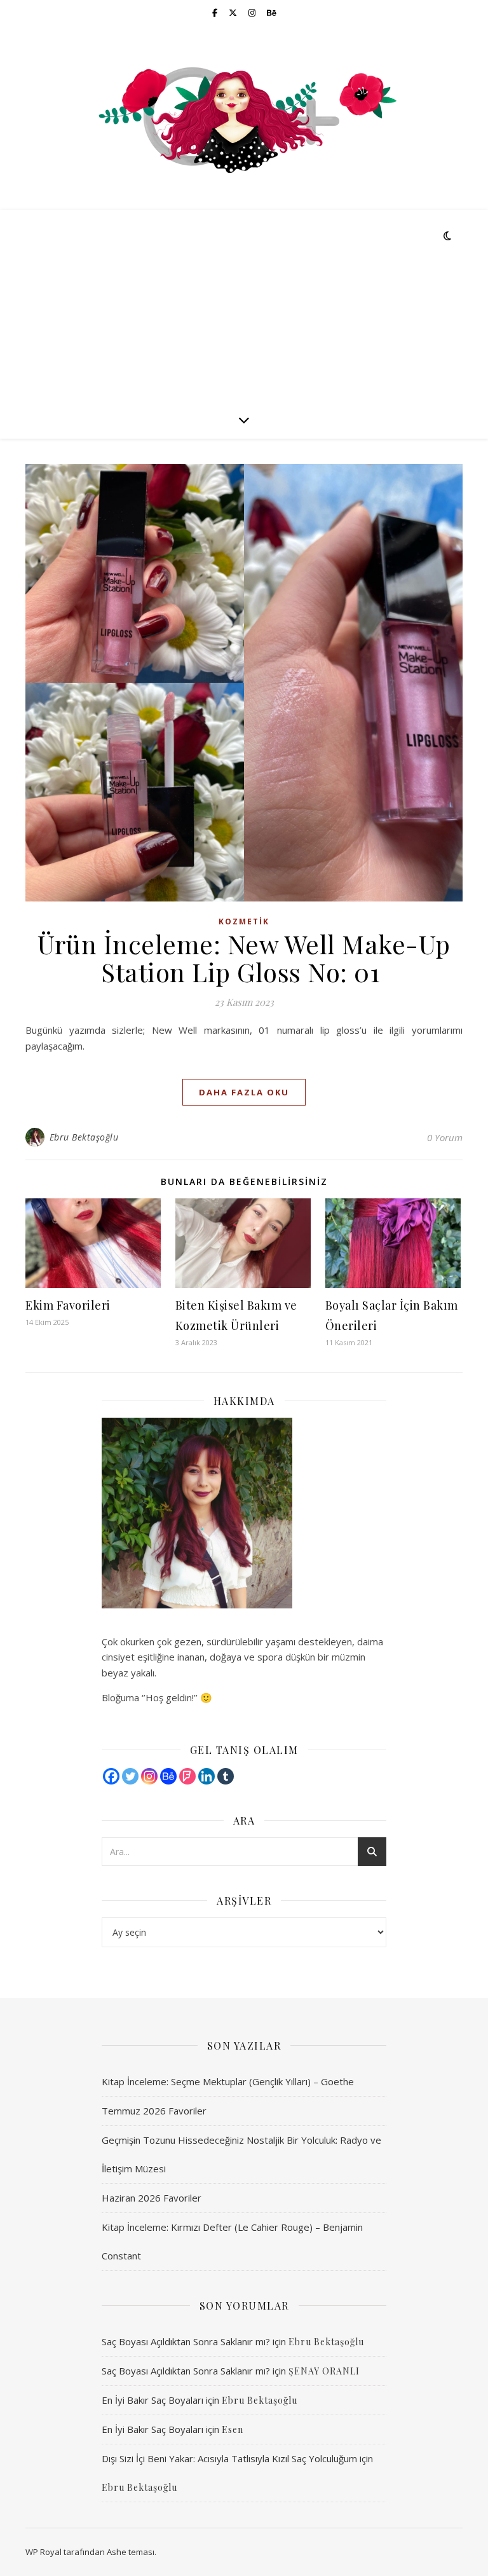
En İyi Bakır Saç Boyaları (152, 2400)
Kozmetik (244, 921)
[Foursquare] (187, 1776)
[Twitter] (130, 1776)
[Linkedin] (207, 1776)
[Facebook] (111, 1776)
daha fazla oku (244, 1092)
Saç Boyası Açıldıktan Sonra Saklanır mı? (186, 2341)
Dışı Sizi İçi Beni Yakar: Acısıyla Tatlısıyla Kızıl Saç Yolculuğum (229, 2458)
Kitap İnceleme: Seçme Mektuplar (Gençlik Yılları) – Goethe (228, 2081)
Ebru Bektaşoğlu (84, 1137)
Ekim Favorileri (68, 1305)
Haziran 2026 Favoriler (152, 2198)
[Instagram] (149, 1776)
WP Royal (44, 2552)
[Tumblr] (226, 1776)
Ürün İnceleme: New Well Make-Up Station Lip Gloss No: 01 (244, 958)
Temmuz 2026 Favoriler (154, 2111)
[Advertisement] (244, 305)
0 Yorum (445, 1137)
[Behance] (168, 1776)
